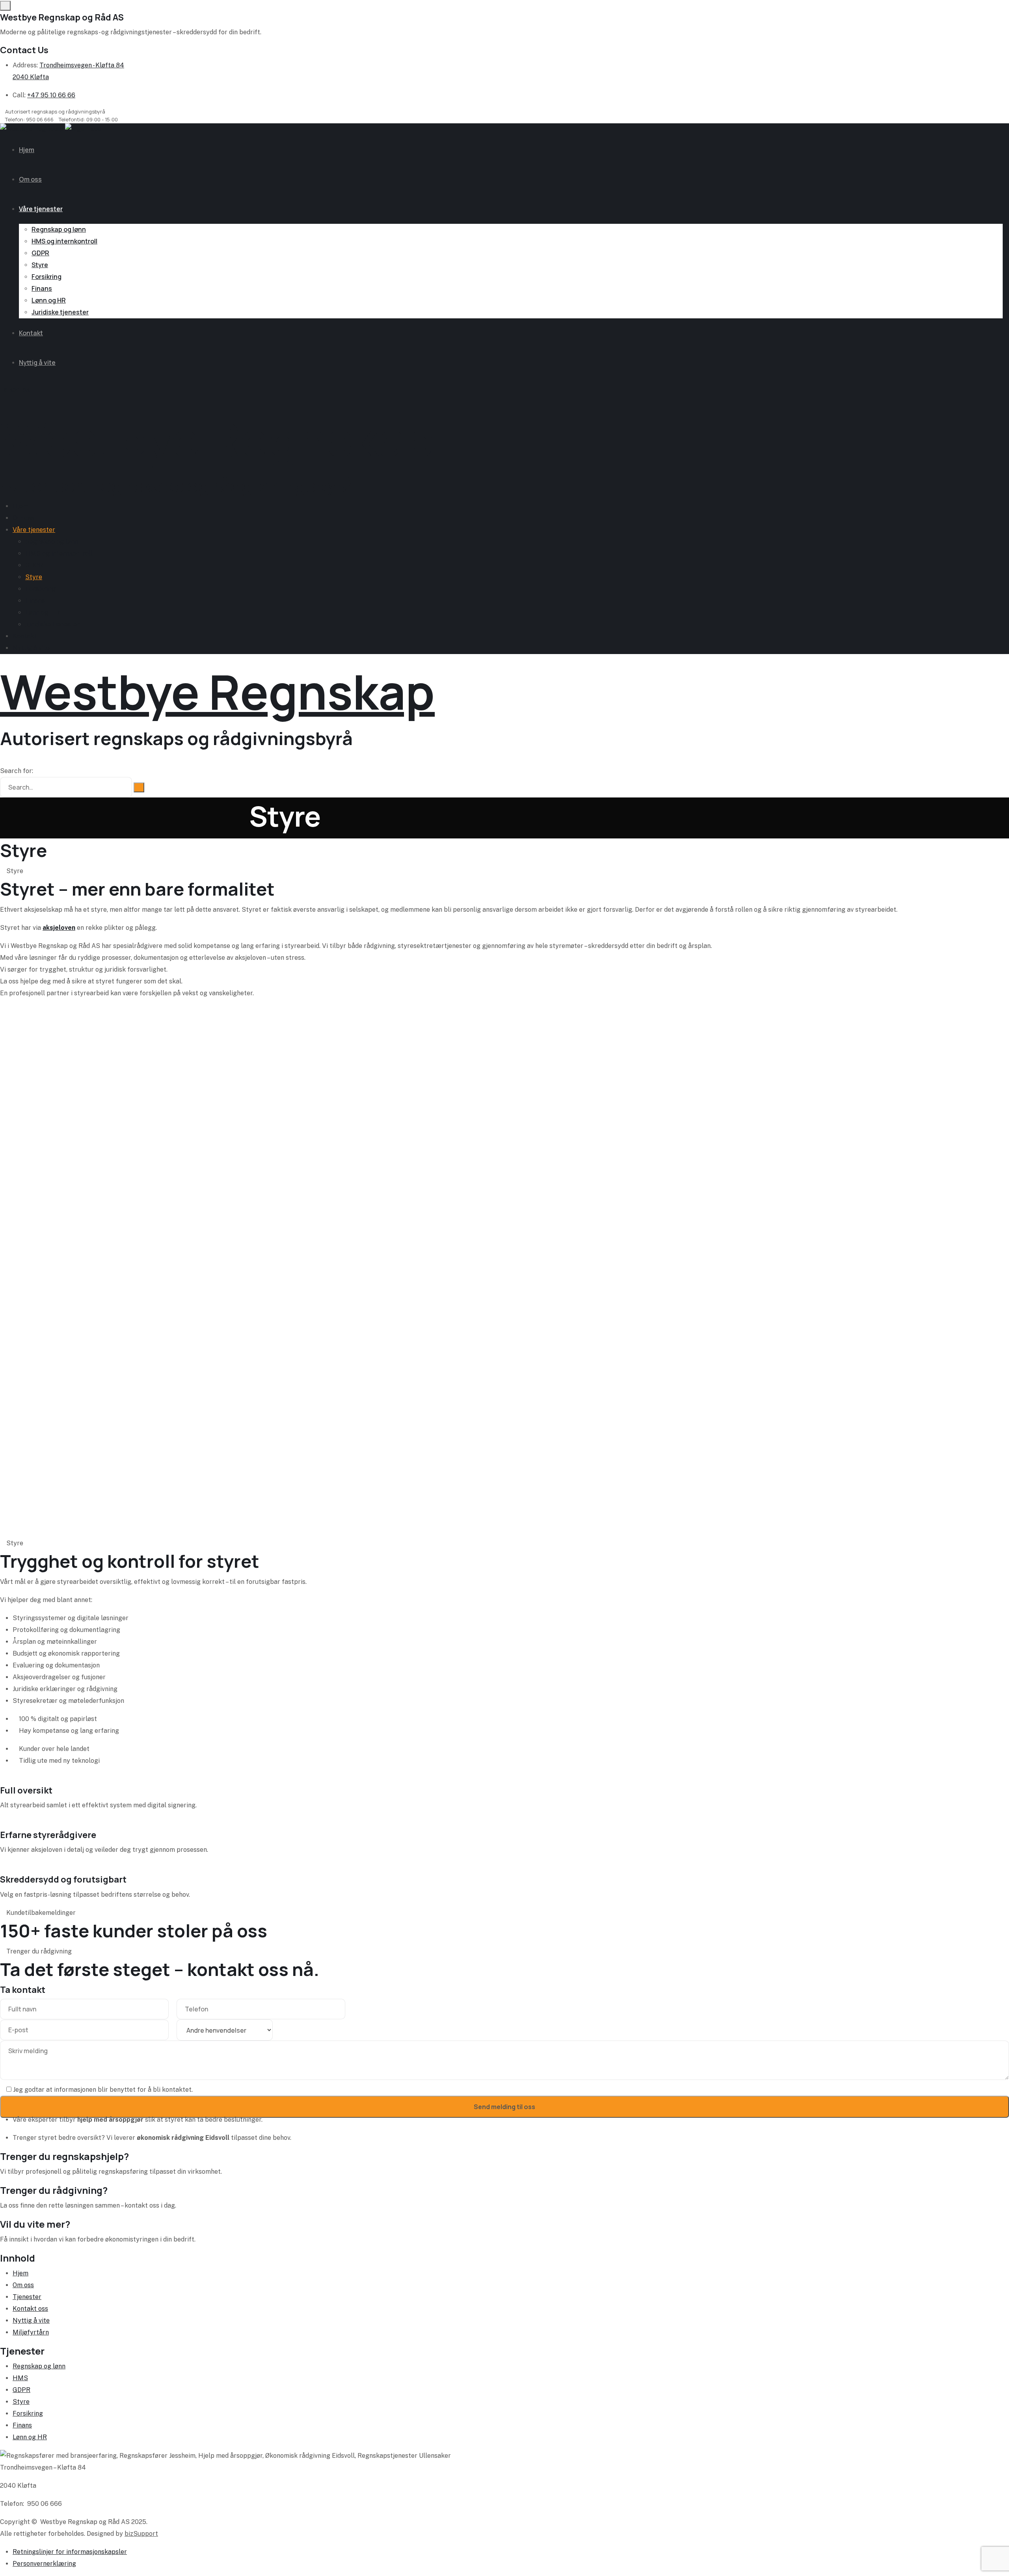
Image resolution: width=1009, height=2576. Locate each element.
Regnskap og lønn (59, 229)
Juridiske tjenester (60, 312)
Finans (42, 288)
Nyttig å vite (37, 362)
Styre (40, 265)
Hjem (27, 150)
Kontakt (31, 333)
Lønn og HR (49, 300)
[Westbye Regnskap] (51, 129)
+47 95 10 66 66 (51, 95)
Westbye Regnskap (217, 439)
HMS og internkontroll (64, 241)
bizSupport (141, 2534)
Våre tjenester (41, 209)
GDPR (40, 253)
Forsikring (47, 277)
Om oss (30, 179)
